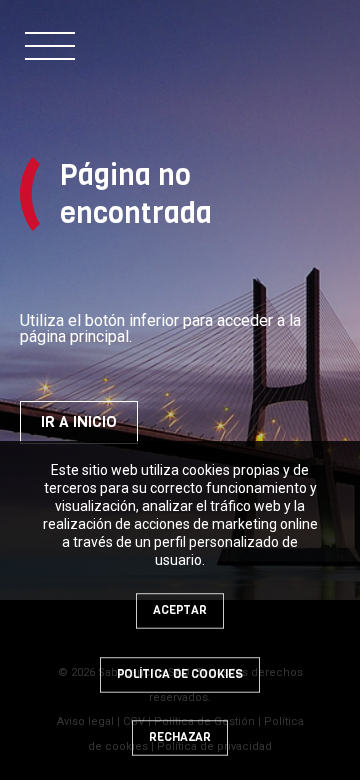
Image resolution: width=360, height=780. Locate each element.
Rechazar (180, 737)
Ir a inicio (79, 422)
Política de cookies (180, 674)
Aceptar (180, 610)
